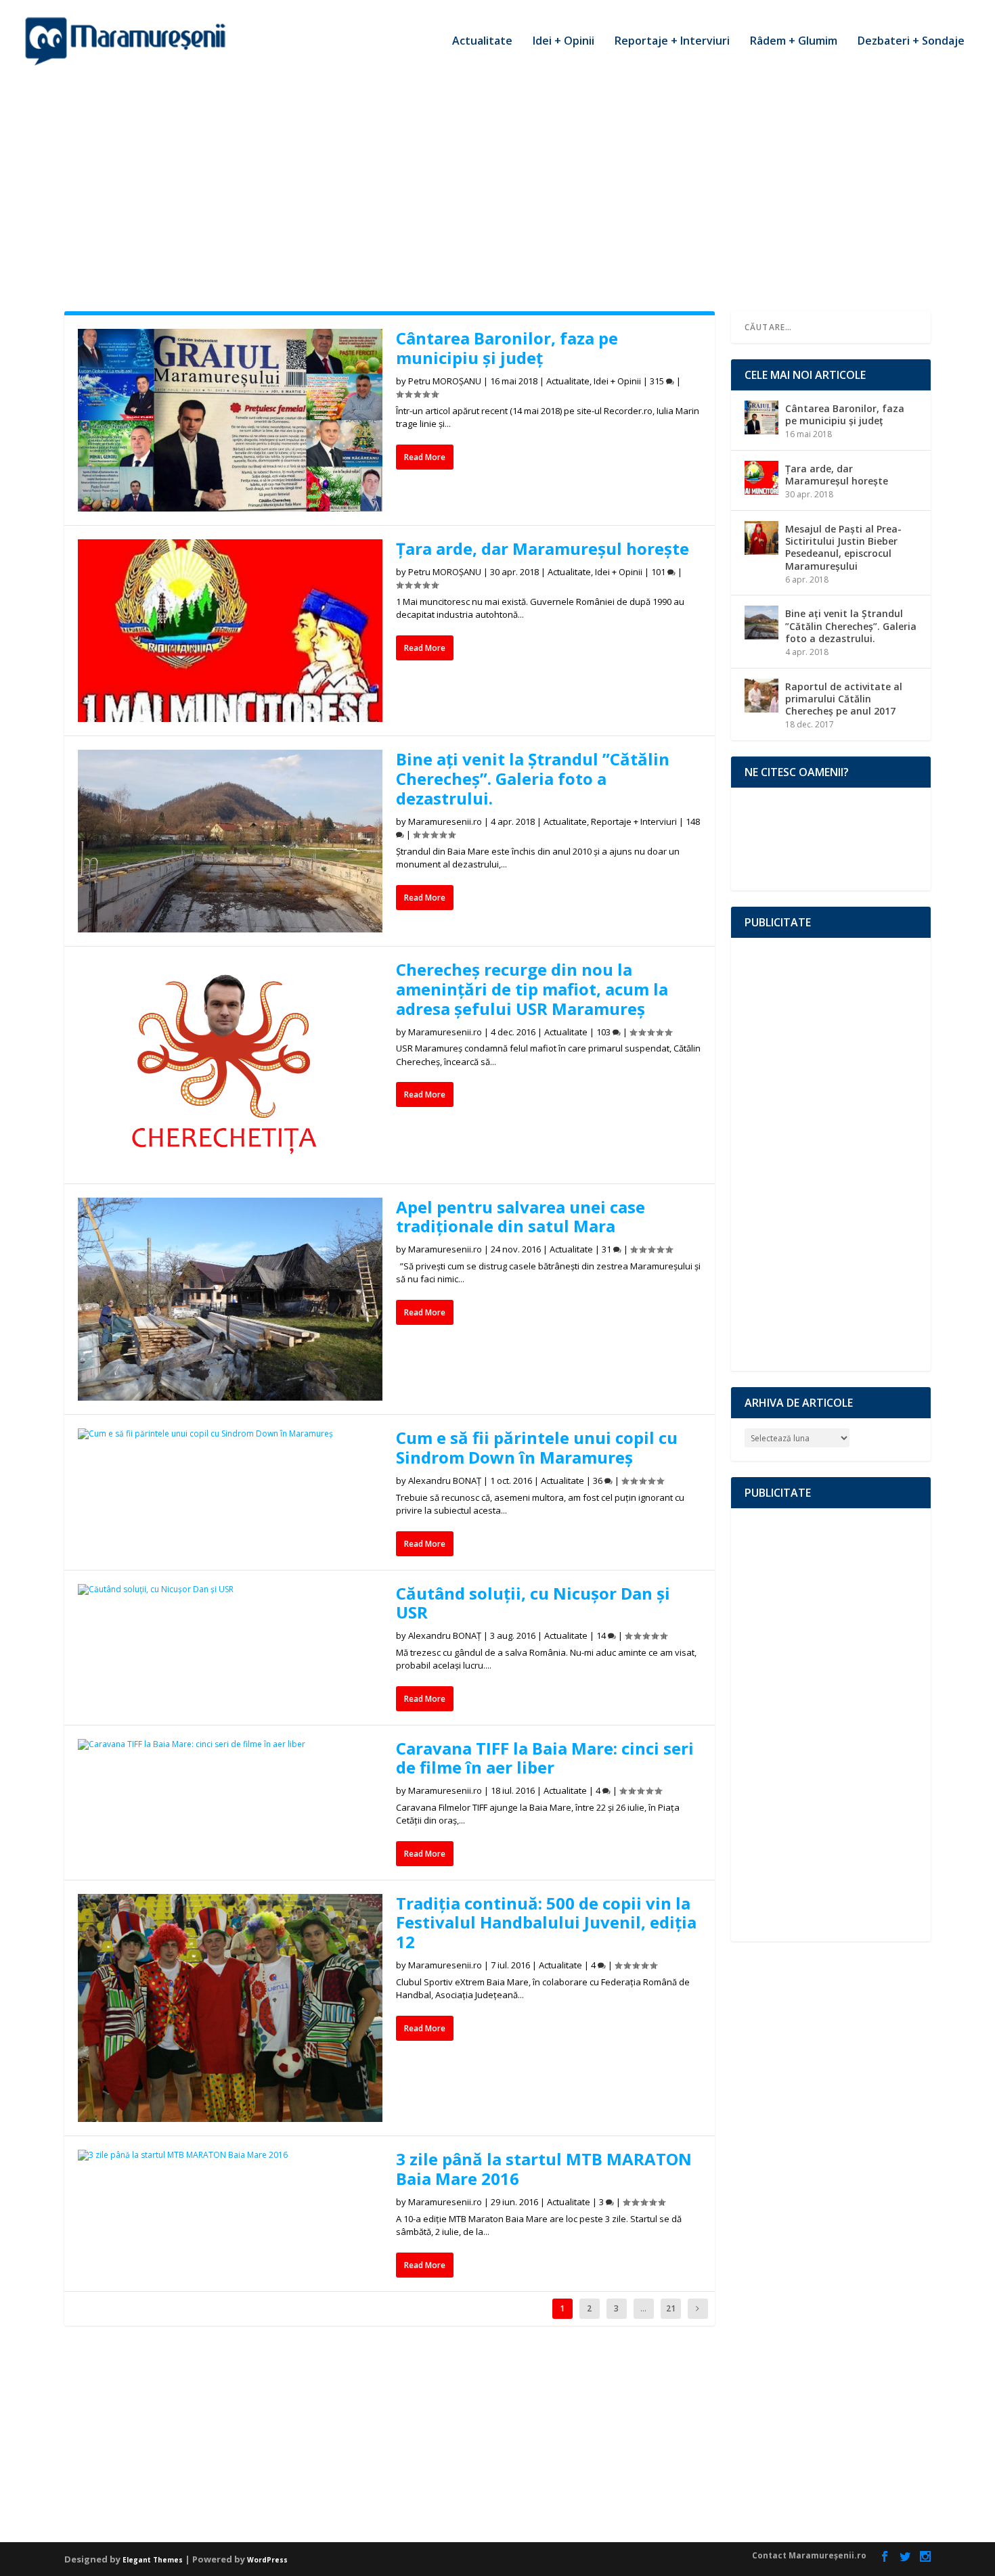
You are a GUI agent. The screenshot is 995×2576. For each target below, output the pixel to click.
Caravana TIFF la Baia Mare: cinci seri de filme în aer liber (545, 1758)
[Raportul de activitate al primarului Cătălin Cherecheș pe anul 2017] (761, 696)
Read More (425, 457)
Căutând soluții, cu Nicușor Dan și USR (533, 1603)
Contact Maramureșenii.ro (809, 2555)
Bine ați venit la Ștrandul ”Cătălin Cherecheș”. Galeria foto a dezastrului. (533, 778)
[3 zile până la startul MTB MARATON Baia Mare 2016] (230, 2155)
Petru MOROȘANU (445, 381)
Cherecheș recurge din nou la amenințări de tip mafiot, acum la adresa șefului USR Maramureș (532, 989)
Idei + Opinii (563, 42)
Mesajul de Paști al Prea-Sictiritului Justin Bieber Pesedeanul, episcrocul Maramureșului (843, 547)
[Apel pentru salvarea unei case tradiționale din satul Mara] (230, 1300)
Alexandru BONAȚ (445, 1481)
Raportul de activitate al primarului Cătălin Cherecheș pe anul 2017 (844, 699)
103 (604, 1032)
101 (659, 572)
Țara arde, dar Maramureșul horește (543, 548)
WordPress (267, 2560)
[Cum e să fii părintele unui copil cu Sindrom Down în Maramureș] (230, 1434)
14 (602, 1635)
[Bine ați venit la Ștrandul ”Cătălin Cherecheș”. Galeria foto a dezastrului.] (230, 841)
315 (658, 381)
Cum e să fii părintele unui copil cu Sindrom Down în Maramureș (537, 1447)
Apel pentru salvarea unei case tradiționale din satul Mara (521, 1217)
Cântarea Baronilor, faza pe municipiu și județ (507, 348)
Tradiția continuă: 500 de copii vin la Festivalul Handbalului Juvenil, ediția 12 (546, 1923)
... (643, 2308)
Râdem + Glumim (794, 42)
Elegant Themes (153, 2560)
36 (599, 1481)
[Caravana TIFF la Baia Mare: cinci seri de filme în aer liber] (230, 1744)
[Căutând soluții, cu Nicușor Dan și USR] (230, 1589)
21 (671, 2308)
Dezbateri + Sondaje (911, 42)
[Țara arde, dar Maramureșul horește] (230, 631)
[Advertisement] (497, 183)
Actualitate (482, 42)
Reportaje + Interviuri (672, 42)
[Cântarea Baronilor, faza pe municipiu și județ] (230, 420)
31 (607, 1249)
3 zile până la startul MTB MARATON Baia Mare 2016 (544, 2169)
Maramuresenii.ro (445, 821)
